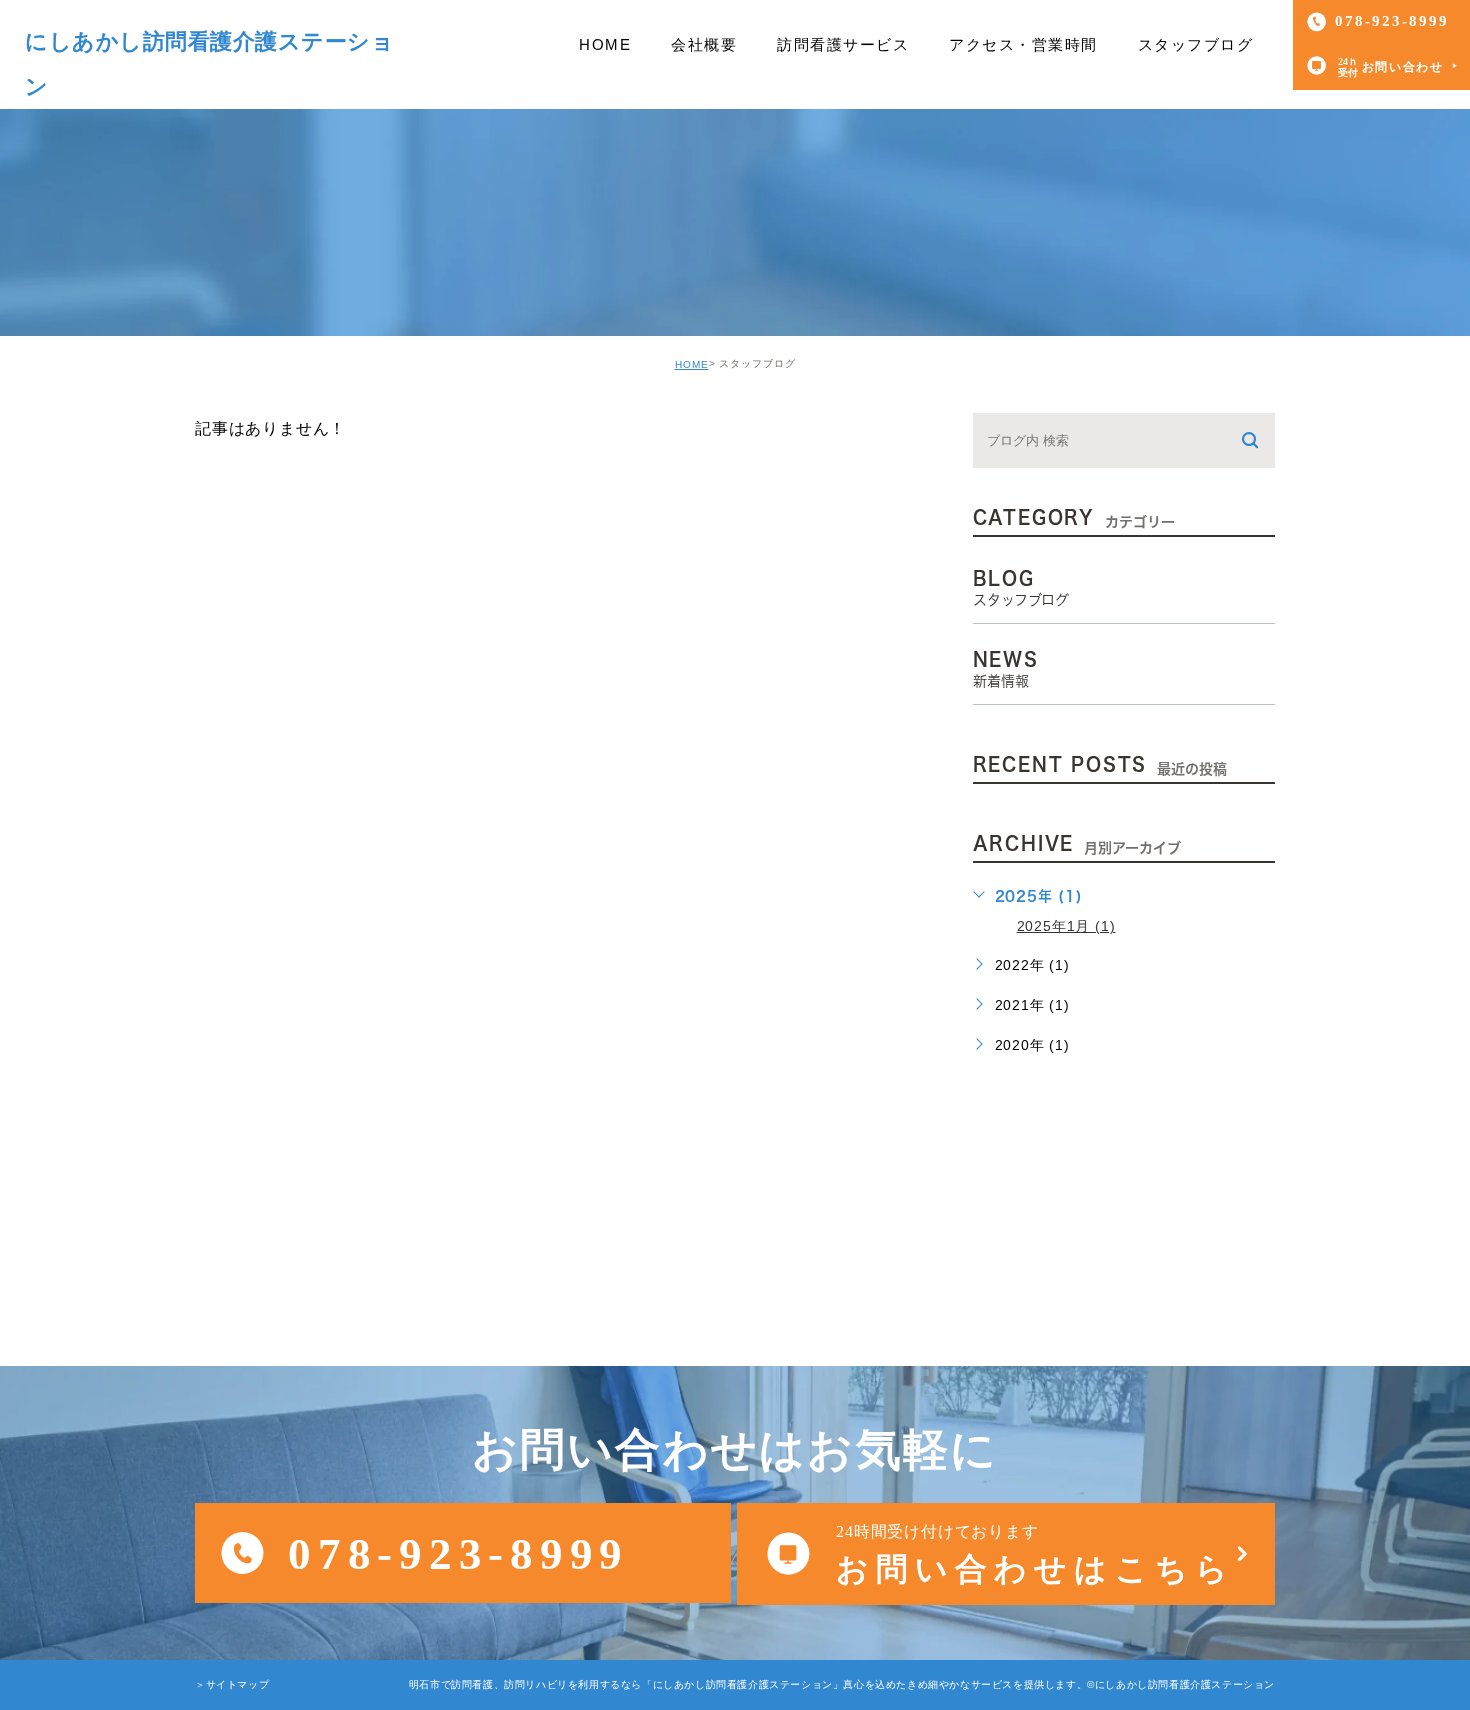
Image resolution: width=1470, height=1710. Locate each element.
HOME (692, 364)
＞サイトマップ (232, 1684)
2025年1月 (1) (1066, 926)
